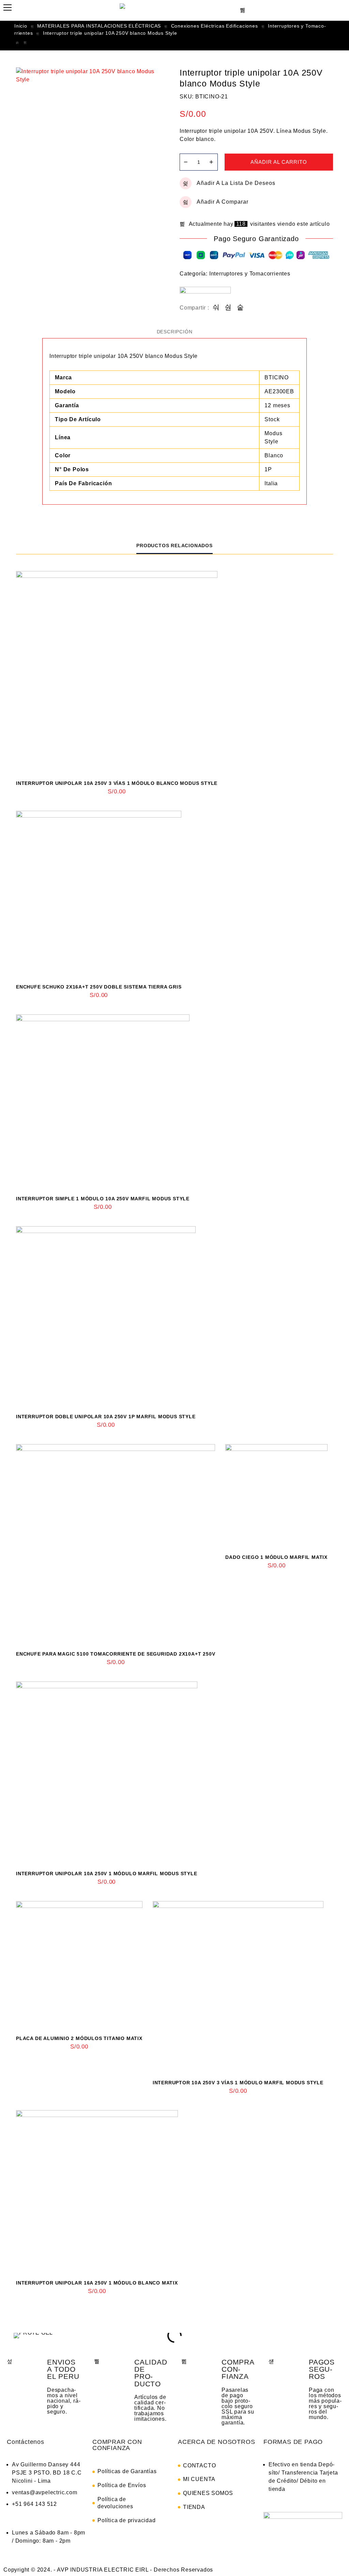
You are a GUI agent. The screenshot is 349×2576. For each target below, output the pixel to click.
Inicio (21, 26)
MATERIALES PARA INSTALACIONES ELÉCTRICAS (99, 26)
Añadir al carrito (279, 162)
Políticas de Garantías (127, 2471)
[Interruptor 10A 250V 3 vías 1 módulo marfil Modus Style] (238, 1986)
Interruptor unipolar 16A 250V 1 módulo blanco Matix (97, 2283)
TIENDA (194, 2507)
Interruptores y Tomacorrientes (250, 274)
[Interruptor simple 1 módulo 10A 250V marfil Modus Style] (103, 1101)
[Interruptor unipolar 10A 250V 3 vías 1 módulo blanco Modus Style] (117, 672)
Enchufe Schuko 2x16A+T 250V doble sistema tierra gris (99, 987)
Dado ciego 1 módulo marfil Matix (276, 1557)
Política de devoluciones (115, 2503)
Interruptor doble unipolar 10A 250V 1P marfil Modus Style (106, 1417)
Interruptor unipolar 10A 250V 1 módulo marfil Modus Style (107, 1874)
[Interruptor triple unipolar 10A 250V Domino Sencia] (17, 43)
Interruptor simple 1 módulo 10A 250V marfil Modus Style (103, 1199)
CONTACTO (199, 2466)
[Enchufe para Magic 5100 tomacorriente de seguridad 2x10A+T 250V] (116, 1544)
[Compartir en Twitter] (228, 308)
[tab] (175, 332)
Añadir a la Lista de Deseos (236, 183)
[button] (17, 2335)
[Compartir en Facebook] (216, 308)
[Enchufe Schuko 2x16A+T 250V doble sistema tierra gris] (99, 893)
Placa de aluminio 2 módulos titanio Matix (79, 2038)
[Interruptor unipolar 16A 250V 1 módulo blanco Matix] (25, 43)
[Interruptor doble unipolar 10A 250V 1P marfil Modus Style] (106, 1316)
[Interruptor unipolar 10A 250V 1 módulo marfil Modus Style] (107, 1772)
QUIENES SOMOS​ (208, 2493)
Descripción (175, 332)
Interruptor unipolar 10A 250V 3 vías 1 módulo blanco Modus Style (117, 783)
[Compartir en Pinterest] (240, 308)
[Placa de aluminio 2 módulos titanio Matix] (79, 1964)
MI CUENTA (199, 2479)
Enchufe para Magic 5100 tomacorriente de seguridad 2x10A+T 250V (116, 1654)
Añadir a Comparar (223, 202)
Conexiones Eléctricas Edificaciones (215, 26)
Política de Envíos (122, 2485)
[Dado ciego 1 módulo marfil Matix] (276, 1495)
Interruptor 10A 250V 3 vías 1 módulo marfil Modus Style (238, 2083)
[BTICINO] (205, 295)
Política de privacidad (127, 2520)
